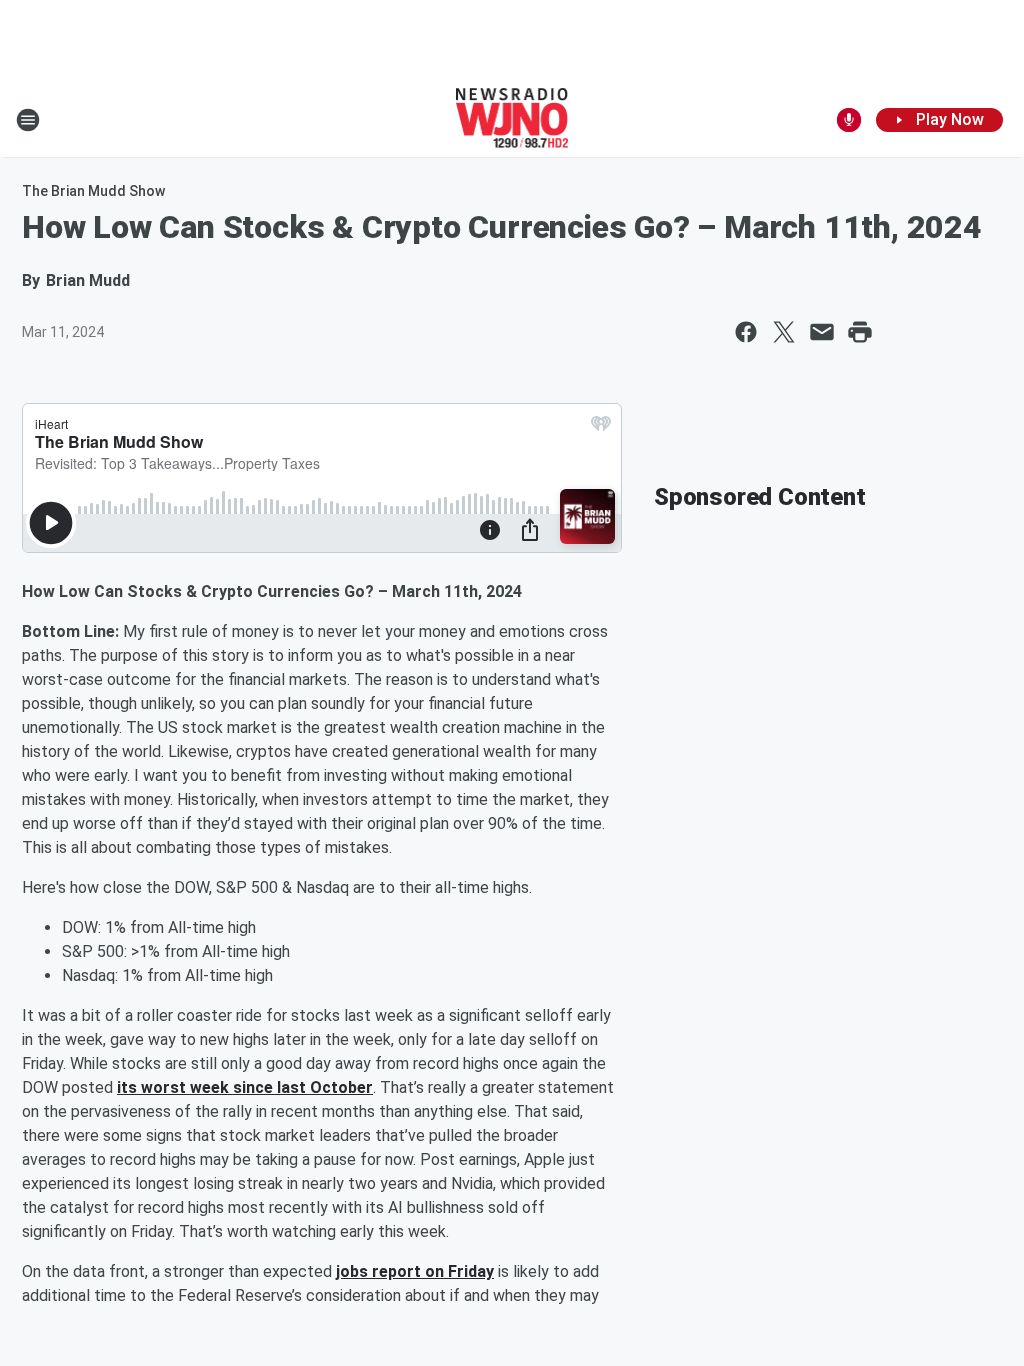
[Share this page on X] (784, 332)
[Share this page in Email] (822, 332)
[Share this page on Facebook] (746, 332)
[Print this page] (860, 332)
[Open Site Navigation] (28, 120)
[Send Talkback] (849, 120)
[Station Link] (512, 120)
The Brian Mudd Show (93, 191)
